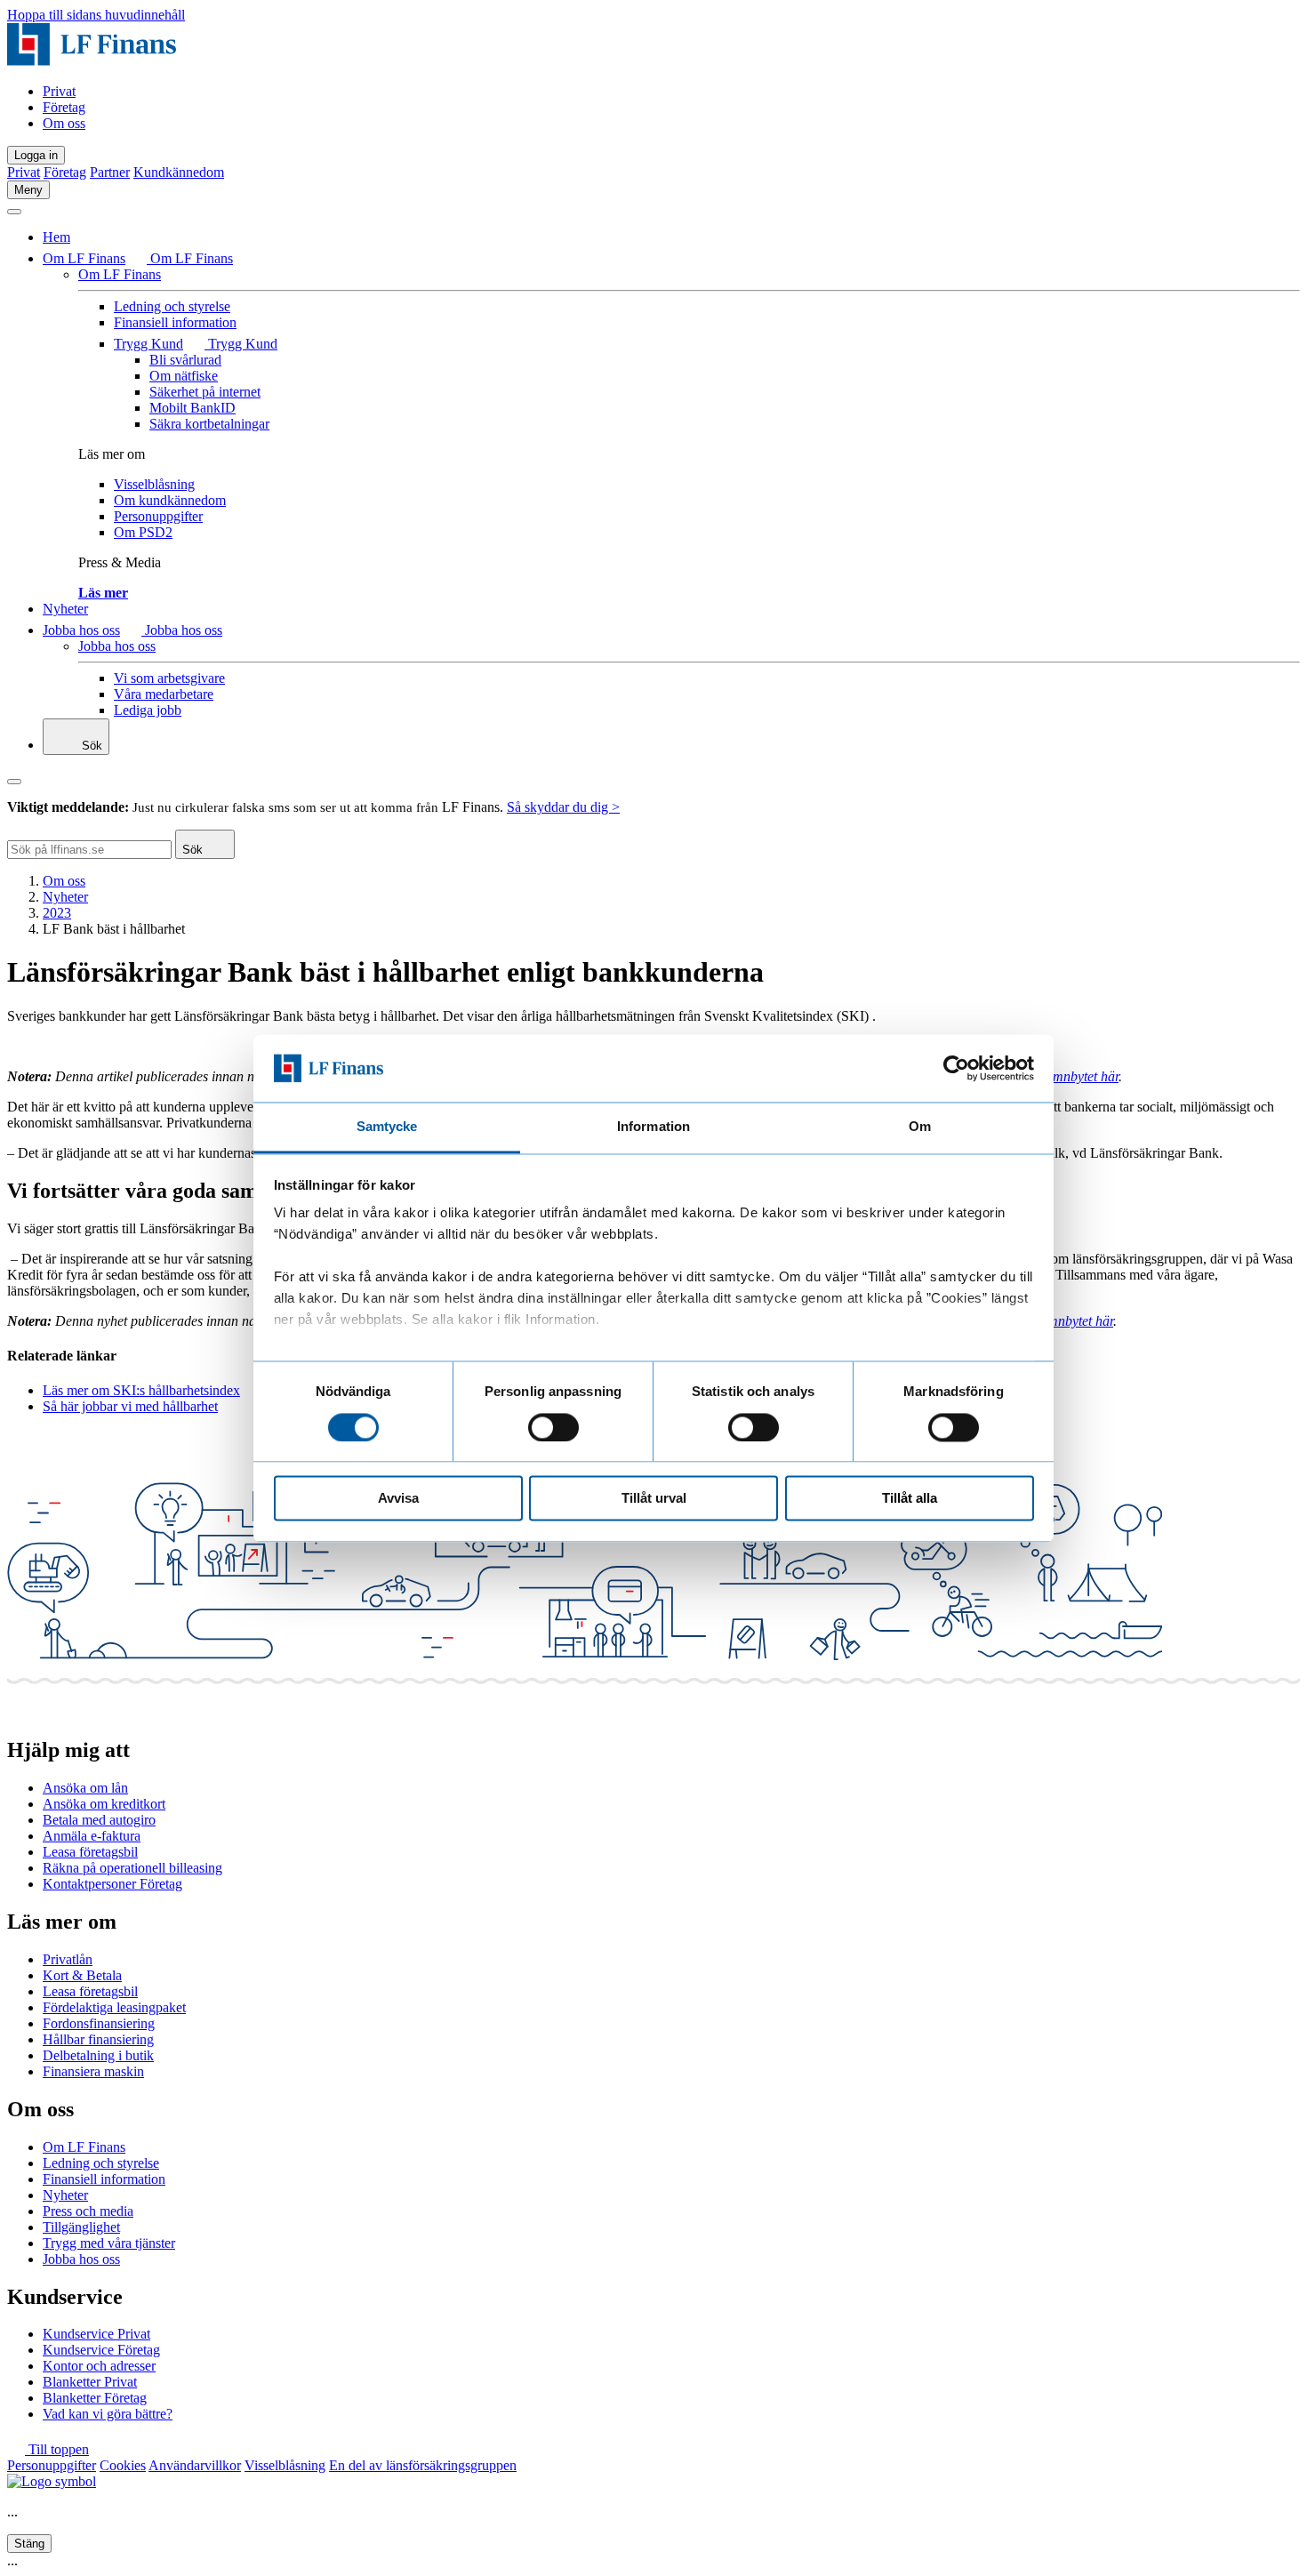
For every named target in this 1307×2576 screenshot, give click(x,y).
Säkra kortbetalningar (209, 424)
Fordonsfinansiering (99, 2023)
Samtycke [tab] (387, 1127)
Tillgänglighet (81, 2227)
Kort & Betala (82, 1975)
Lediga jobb (148, 710)
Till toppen (57, 2449)
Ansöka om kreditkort (104, 1804)
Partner (110, 172)
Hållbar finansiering (98, 2039)
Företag (64, 107)
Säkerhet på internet (205, 392)
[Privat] (92, 61)
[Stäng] (14, 212)
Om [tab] (920, 1127)
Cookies (123, 2465)
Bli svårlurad (185, 360)
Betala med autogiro (99, 1820)
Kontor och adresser (99, 2366)
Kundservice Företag (101, 2350)
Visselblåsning (154, 484)
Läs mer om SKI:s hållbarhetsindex (141, 1390)
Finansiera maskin (93, 2071)
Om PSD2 (143, 532)
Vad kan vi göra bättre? (108, 2414)
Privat (59, 91)
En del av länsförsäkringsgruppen (423, 2465)
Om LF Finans (84, 258)
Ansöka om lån (85, 1788)
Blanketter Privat (90, 2382)
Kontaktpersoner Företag (112, 1884)
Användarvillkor (195, 2465)
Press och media (88, 2211)
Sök (90, 746)
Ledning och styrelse (172, 306)
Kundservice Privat (96, 2334)
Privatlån (68, 1959)
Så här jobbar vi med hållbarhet (130, 1406)
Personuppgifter (158, 516)
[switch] (553, 1427)
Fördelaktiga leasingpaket (114, 2007)
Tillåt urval (654, 1499)
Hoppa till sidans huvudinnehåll (96, 15)
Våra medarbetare (164, 694)
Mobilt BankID (192, 408)
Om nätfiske (184, 376)
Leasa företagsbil (90, 1852)
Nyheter (65, 609)
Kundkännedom (179, 172)
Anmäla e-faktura (92, 1836)
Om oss (64, 123)
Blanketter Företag (95, 2398)
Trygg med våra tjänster (109, 2243)
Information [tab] (653, 1127)
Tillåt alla (910, 1499)
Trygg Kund (148, 344)
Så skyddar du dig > (563, 807)
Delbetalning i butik (98, 2055)
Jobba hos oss (81, 630)
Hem (56, 237)
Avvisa (398, 1499)
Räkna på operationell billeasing (132, 1868)
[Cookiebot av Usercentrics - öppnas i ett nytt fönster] (956, 1068)
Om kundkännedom (170, 500)
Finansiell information (175, 322)
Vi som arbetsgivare (169, 678)
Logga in (36, 155)
